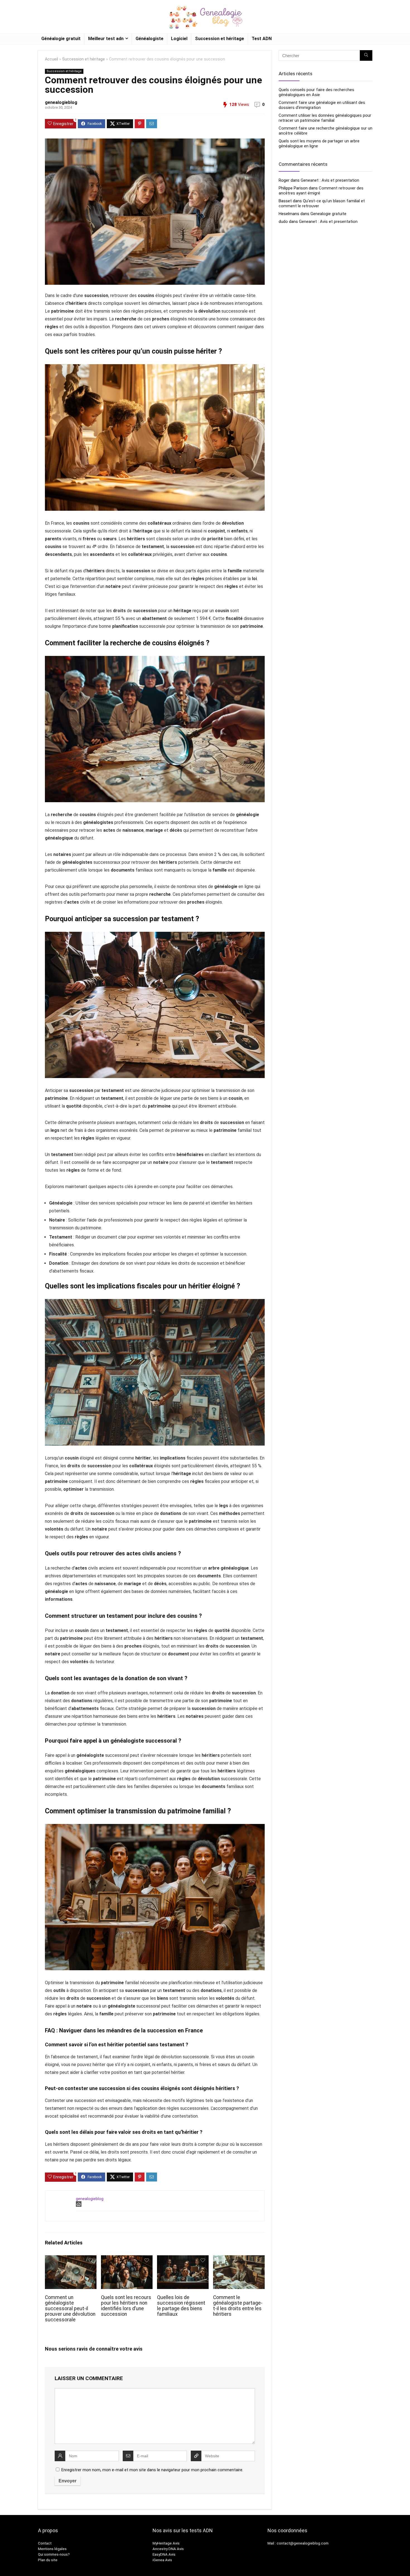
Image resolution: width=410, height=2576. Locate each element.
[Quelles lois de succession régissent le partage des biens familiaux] (183, 2259)
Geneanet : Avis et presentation (330, 180)
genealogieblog (61, 102)
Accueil (51, 59)
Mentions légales (52, 2549)
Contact (45, 2543)
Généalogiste (149, 39)
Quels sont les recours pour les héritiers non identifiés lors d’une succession (126, 2306)
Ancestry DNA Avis (168, 2549)
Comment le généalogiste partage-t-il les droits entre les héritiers (238, 2306)
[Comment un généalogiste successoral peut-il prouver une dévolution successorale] (71, 2259)
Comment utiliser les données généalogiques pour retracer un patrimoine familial (325, 118)
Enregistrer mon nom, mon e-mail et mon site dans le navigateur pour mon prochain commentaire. (152, 2470)
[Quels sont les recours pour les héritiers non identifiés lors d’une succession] (127, 2259)
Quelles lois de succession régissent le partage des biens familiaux (181, 2306)
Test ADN (262, 39)
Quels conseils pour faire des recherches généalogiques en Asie (316, 92)
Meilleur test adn (106, 39)
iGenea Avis (162, 2560)
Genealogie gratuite (328, 214)
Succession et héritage (220, 39)
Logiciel (179, 39)
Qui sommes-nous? (54, 2554)
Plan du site (48, 2560)
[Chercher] (366, 55)
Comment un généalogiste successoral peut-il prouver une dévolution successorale (70, 2309)
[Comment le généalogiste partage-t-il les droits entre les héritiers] (239, 2259)
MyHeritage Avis (166, 2543)
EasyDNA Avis (164, 2554)
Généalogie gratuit (61, 39)
